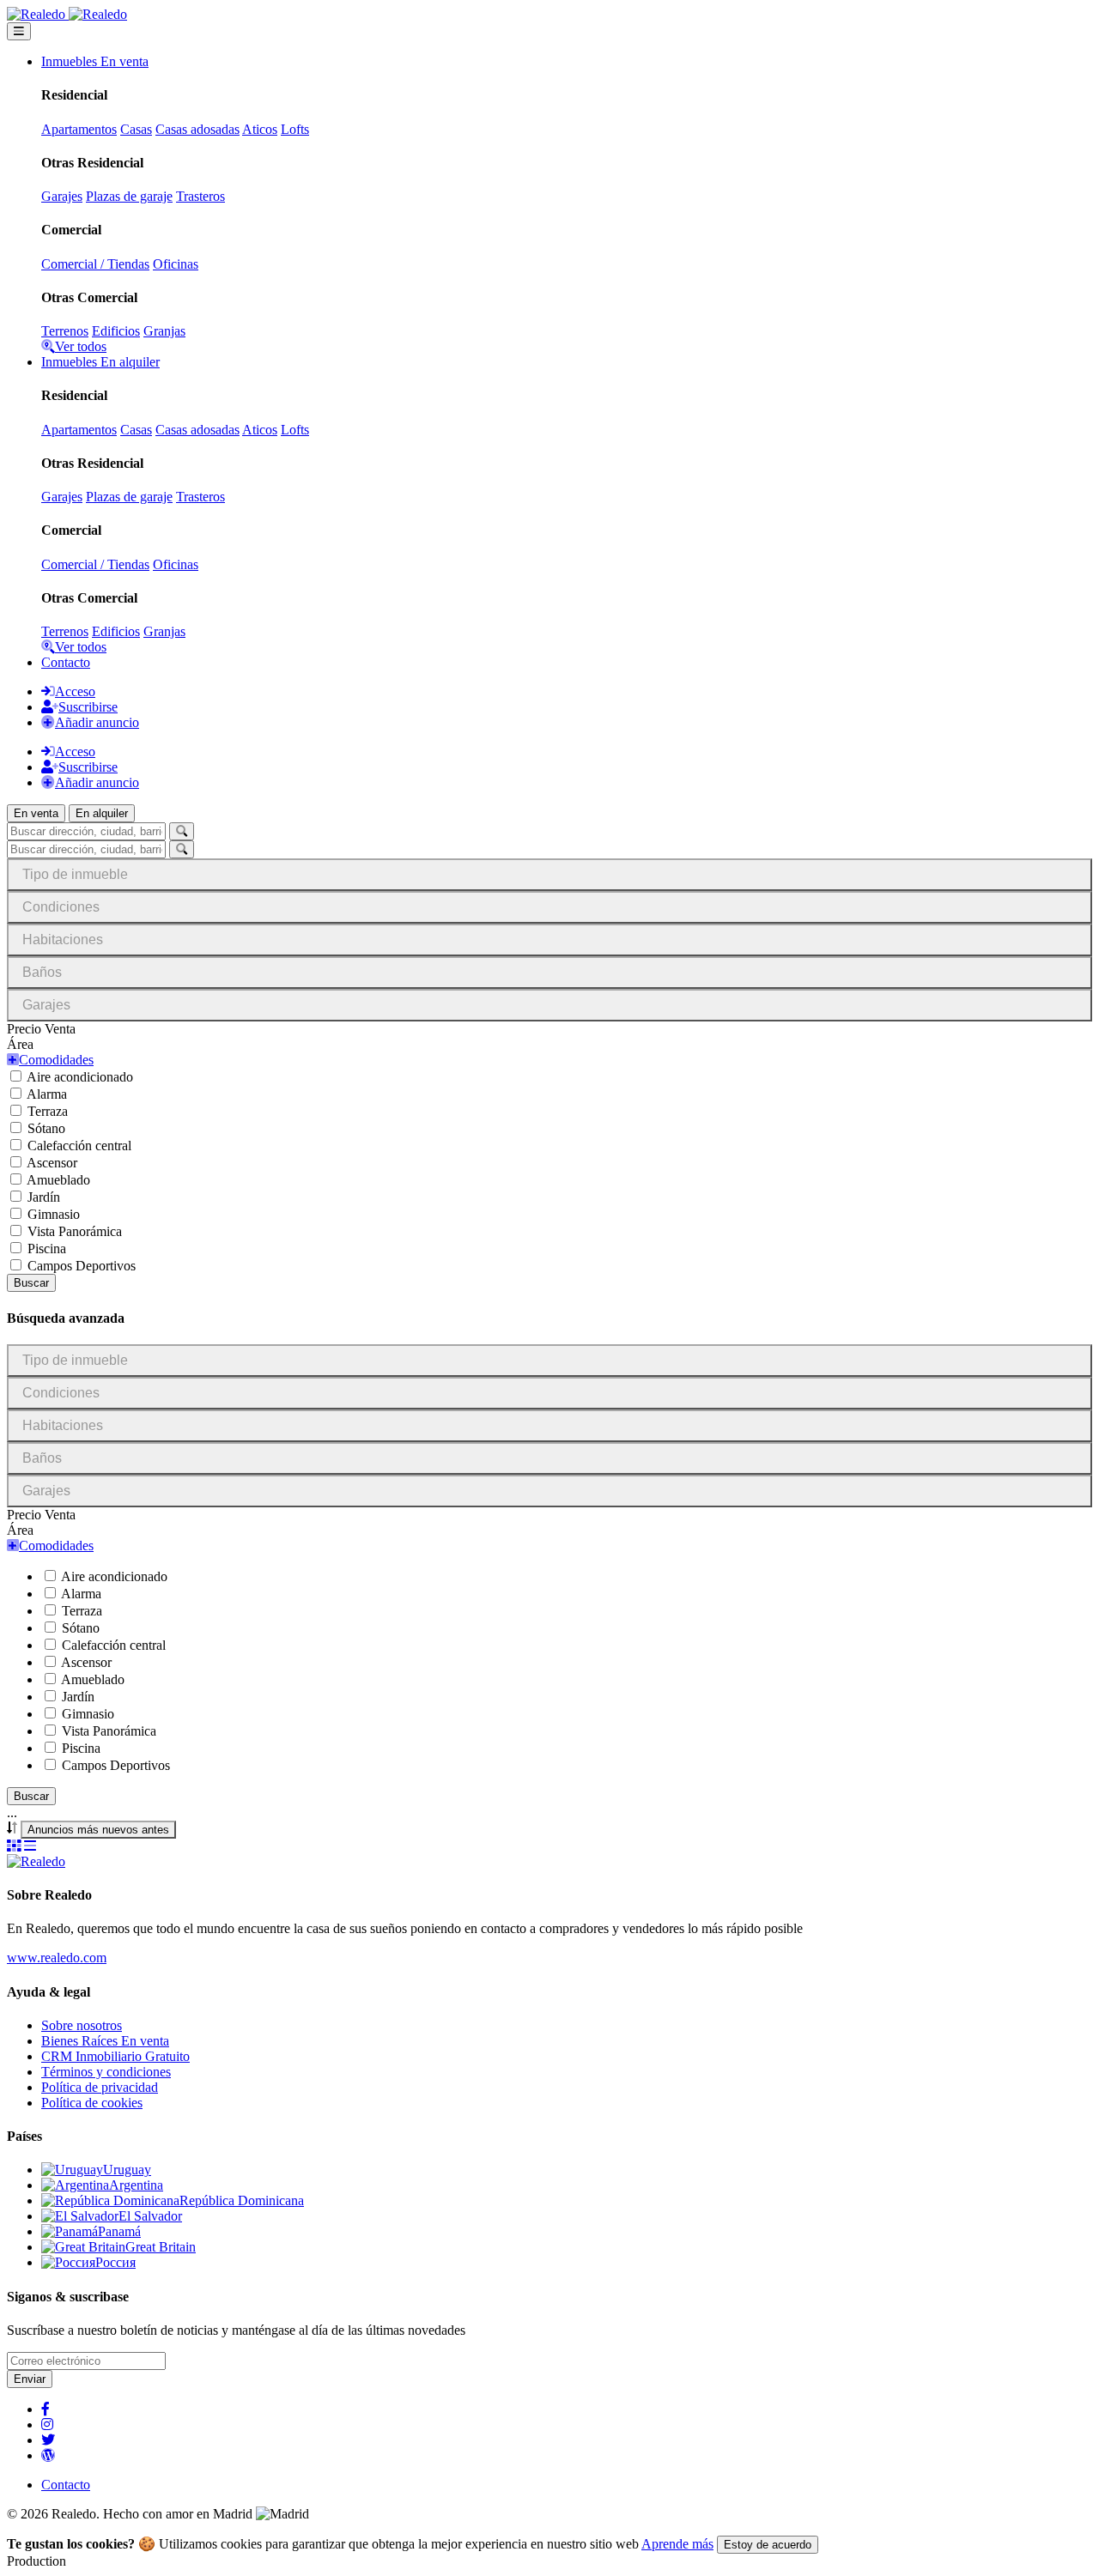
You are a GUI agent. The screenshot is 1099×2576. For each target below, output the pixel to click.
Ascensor (52, 1163)
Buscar (31, 1283)
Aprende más (677, 2544)
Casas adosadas (197, 129)
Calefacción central (79, 1146)
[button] (50, 1060)
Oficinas (176, 264)
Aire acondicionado (80, 1077)
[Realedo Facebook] (46, 2409)
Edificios (116, 331)
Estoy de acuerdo (768, 2545)
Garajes (62, 196)
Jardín (44, 1197)
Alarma (47, 1094)
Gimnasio (54, 1214)
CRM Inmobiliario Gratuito (115, 2056)
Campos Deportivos (82, 1266)
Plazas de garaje (129, 196)
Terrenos (65, 331)
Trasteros (200, 196)
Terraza (48, 1111)
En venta (36, 813)
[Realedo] (36, 1861)
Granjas (164, 331)
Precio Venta (41, 1029)
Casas (136, 129)
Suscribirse (88, 707)
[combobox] (98, 1830)
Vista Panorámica (75, 1231)
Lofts (295, 129)
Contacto (66, 662)
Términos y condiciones (106, 2072)
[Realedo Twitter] (48, 2440)
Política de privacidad (100, 2087)
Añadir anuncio (97, 722)
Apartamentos (79, 129)
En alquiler (102, 813)
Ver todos (81, 346)
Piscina (47, 1249)
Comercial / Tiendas (95, 264)
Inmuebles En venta (95, 61)
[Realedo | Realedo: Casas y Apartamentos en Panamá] (67, 14)
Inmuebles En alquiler (100, 362)
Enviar (30, 2379)
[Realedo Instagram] (47, 2424)
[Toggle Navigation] (19, 31)
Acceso (75, 691)
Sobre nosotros (82, 2025)
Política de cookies (92, 2103)
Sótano (46, 1128)
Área (20, 1044)
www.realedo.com (57, 1958)
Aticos (260, 129)
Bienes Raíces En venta (105, 2041)
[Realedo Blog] (48, 2455)
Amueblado (58, 1180)
